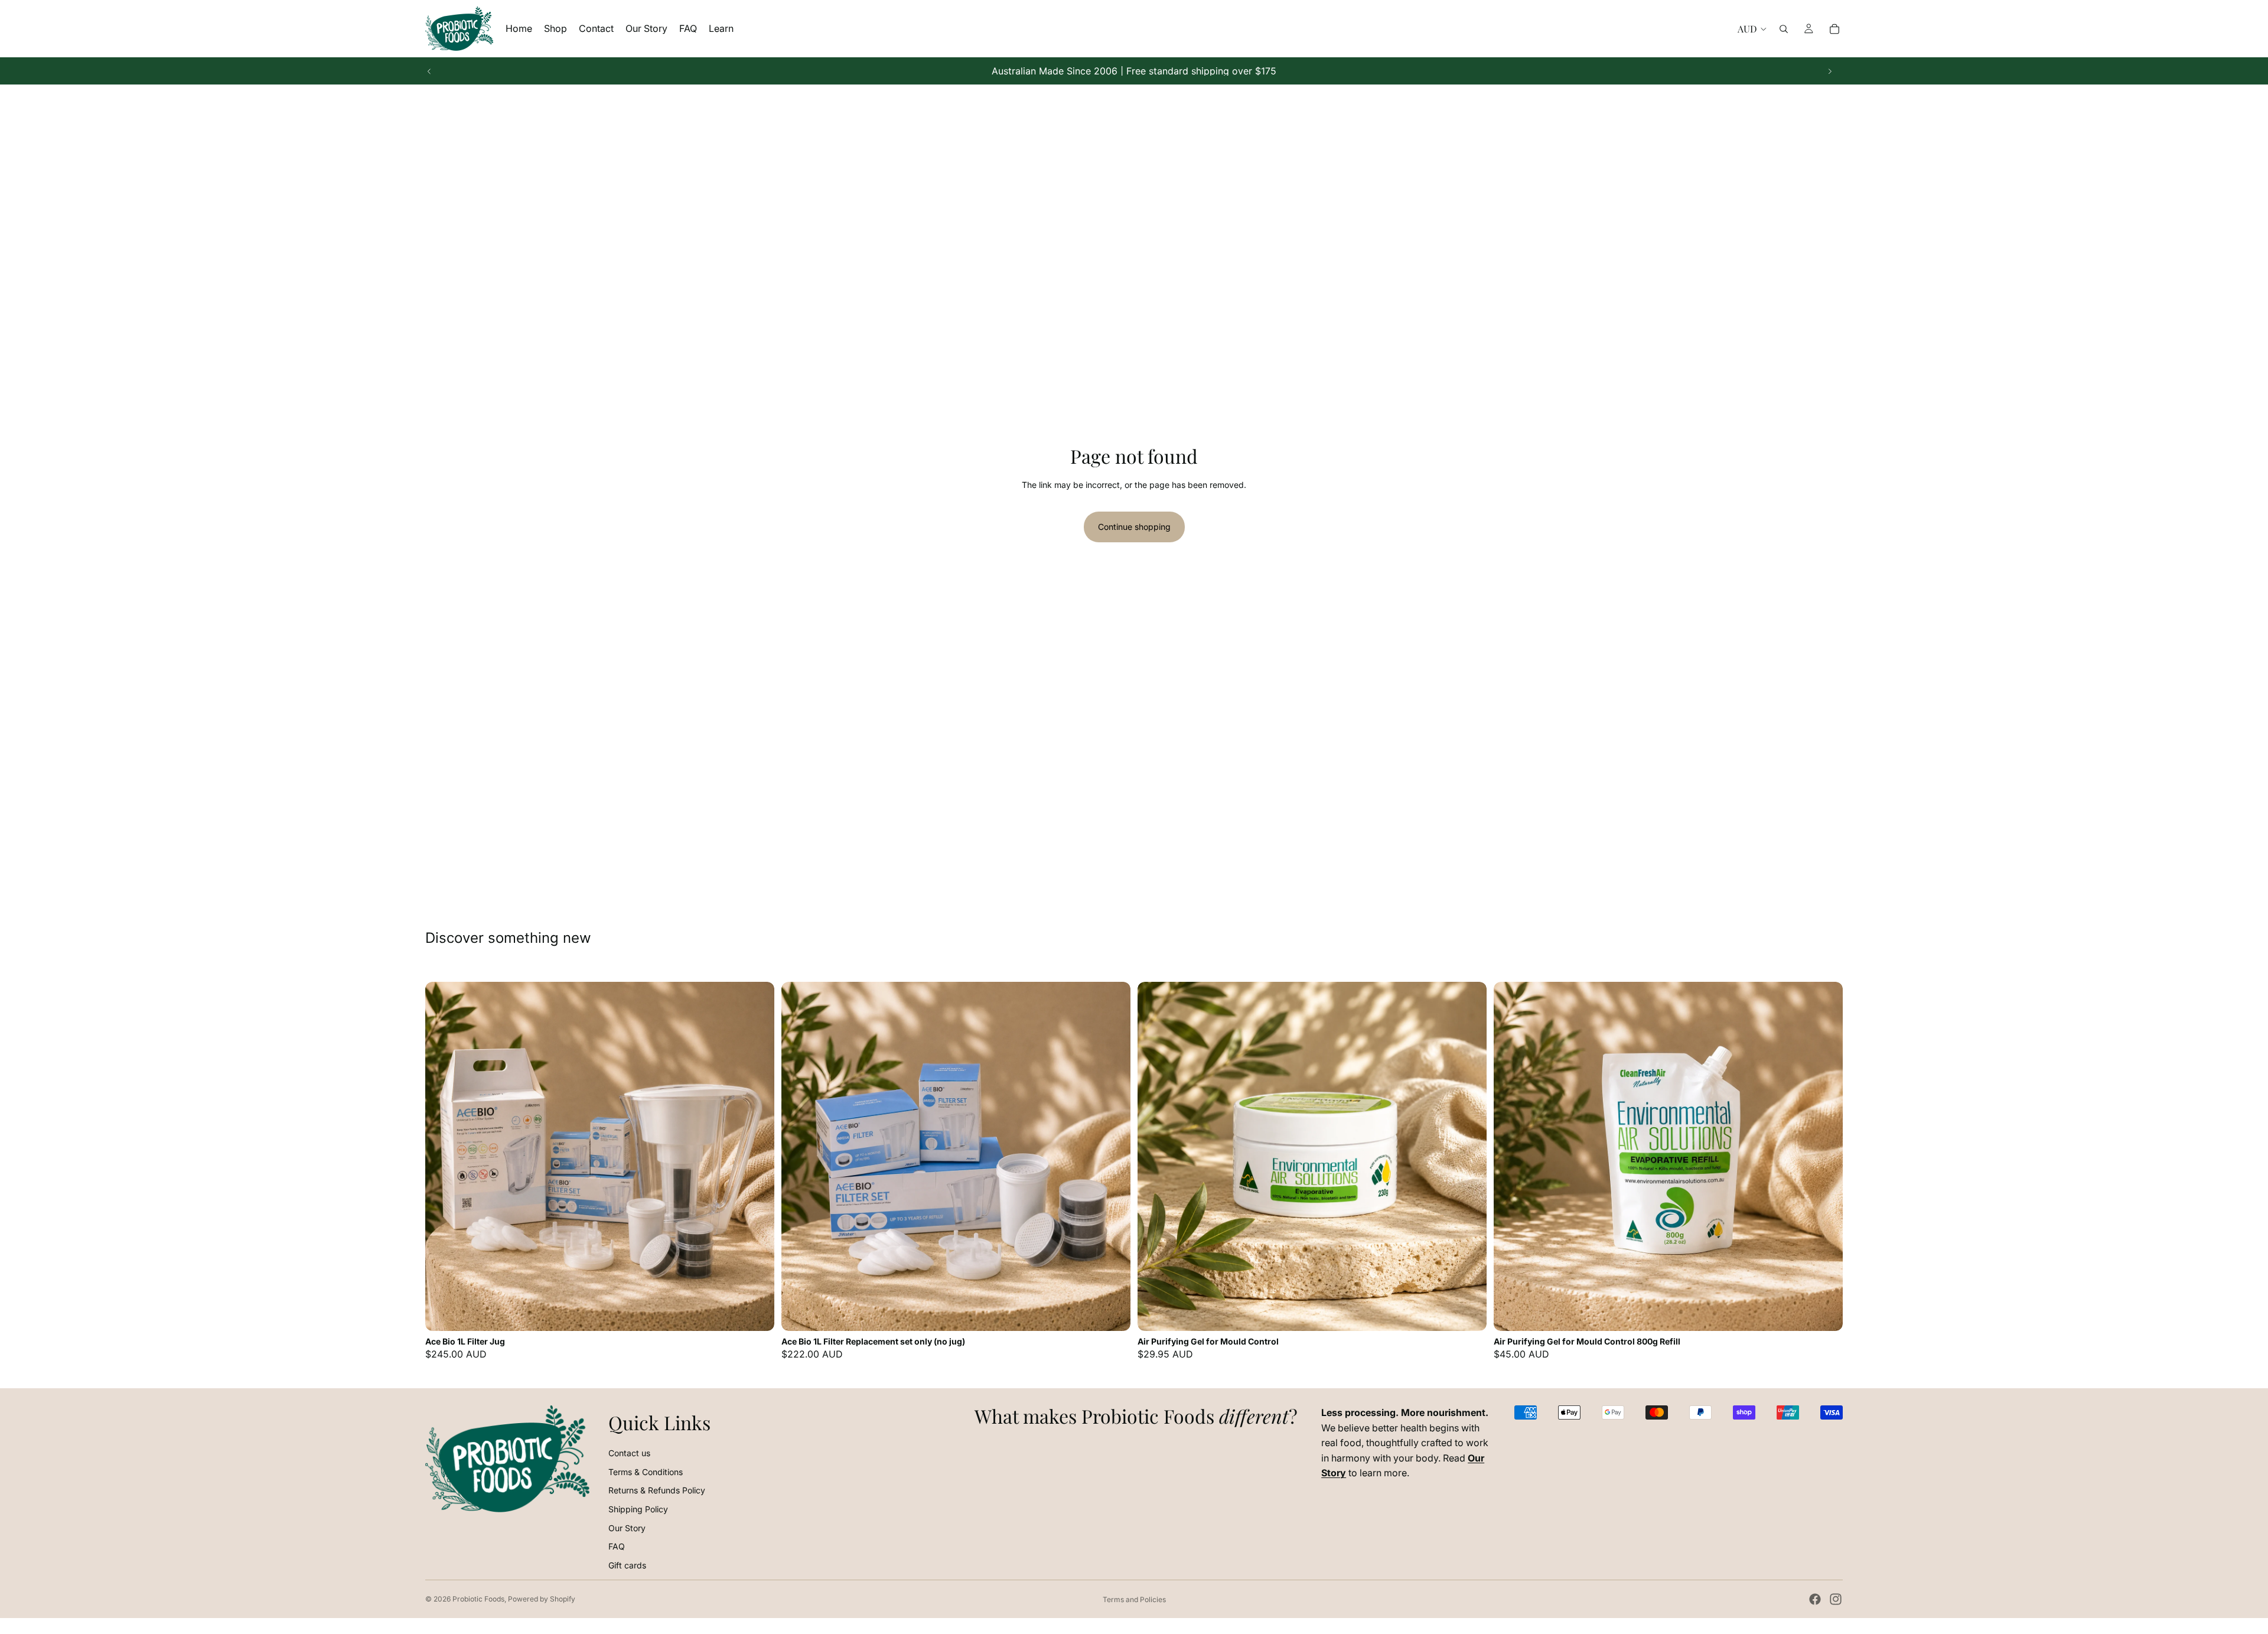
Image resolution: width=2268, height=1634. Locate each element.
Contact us (629, 1453)
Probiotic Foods (478, 1599)
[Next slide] (1830, 71)
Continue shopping (1134, 527)
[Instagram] (1836, 1599)
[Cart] (1834, 29)
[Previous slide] (429, 71)
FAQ (617, 1546)
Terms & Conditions (646, 1472)
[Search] (1784, 29)
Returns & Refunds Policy (657, 1490)
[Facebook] (1815, 1599)
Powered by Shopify (542, 1599)
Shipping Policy (638, 1509)
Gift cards (627, 1565)
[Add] (756, 1313)
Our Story (627, 1528)
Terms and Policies (1134, 1599)
